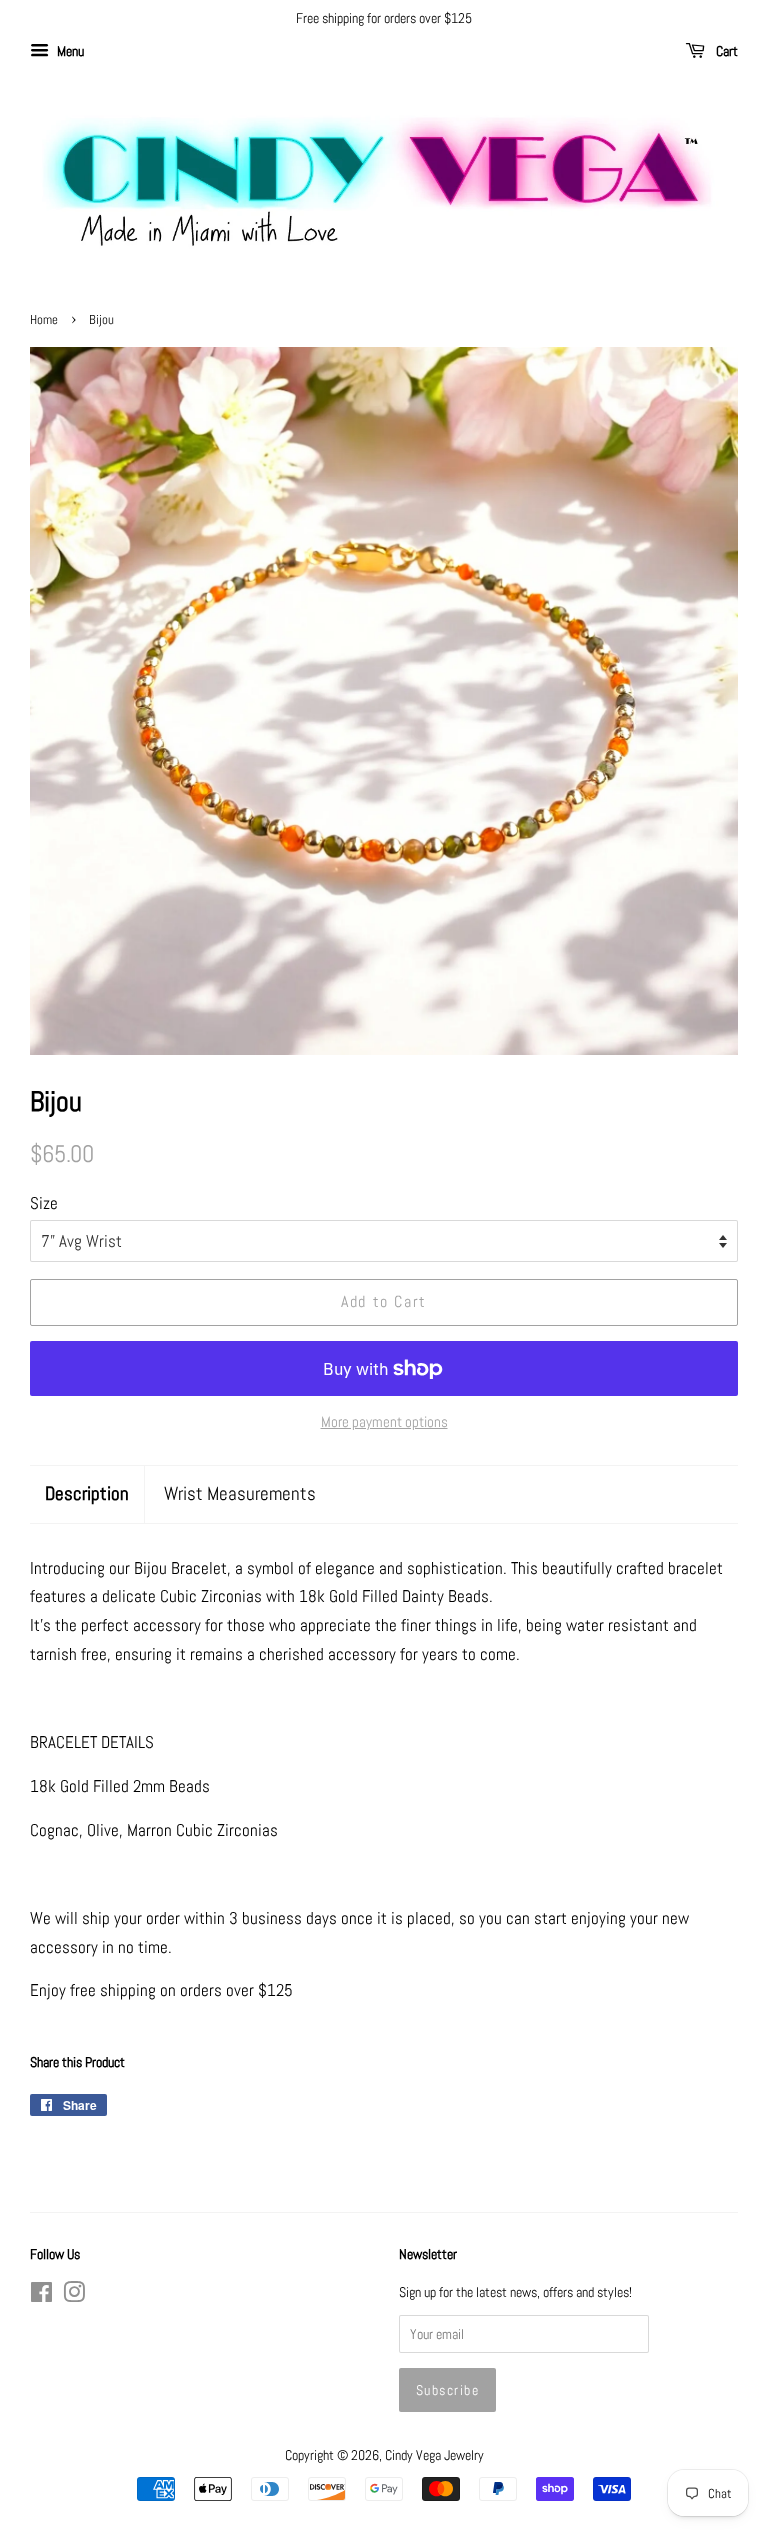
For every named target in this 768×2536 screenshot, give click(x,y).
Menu (69, 51)
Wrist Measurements (240, 1493)
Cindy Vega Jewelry (434, 2455)
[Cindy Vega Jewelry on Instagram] (74, 2296)
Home (44, 320)
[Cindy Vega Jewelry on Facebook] (41, 2296)
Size (44, 1203)
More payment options (384, 1421)
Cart (725, 51)
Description (87, 1493)
